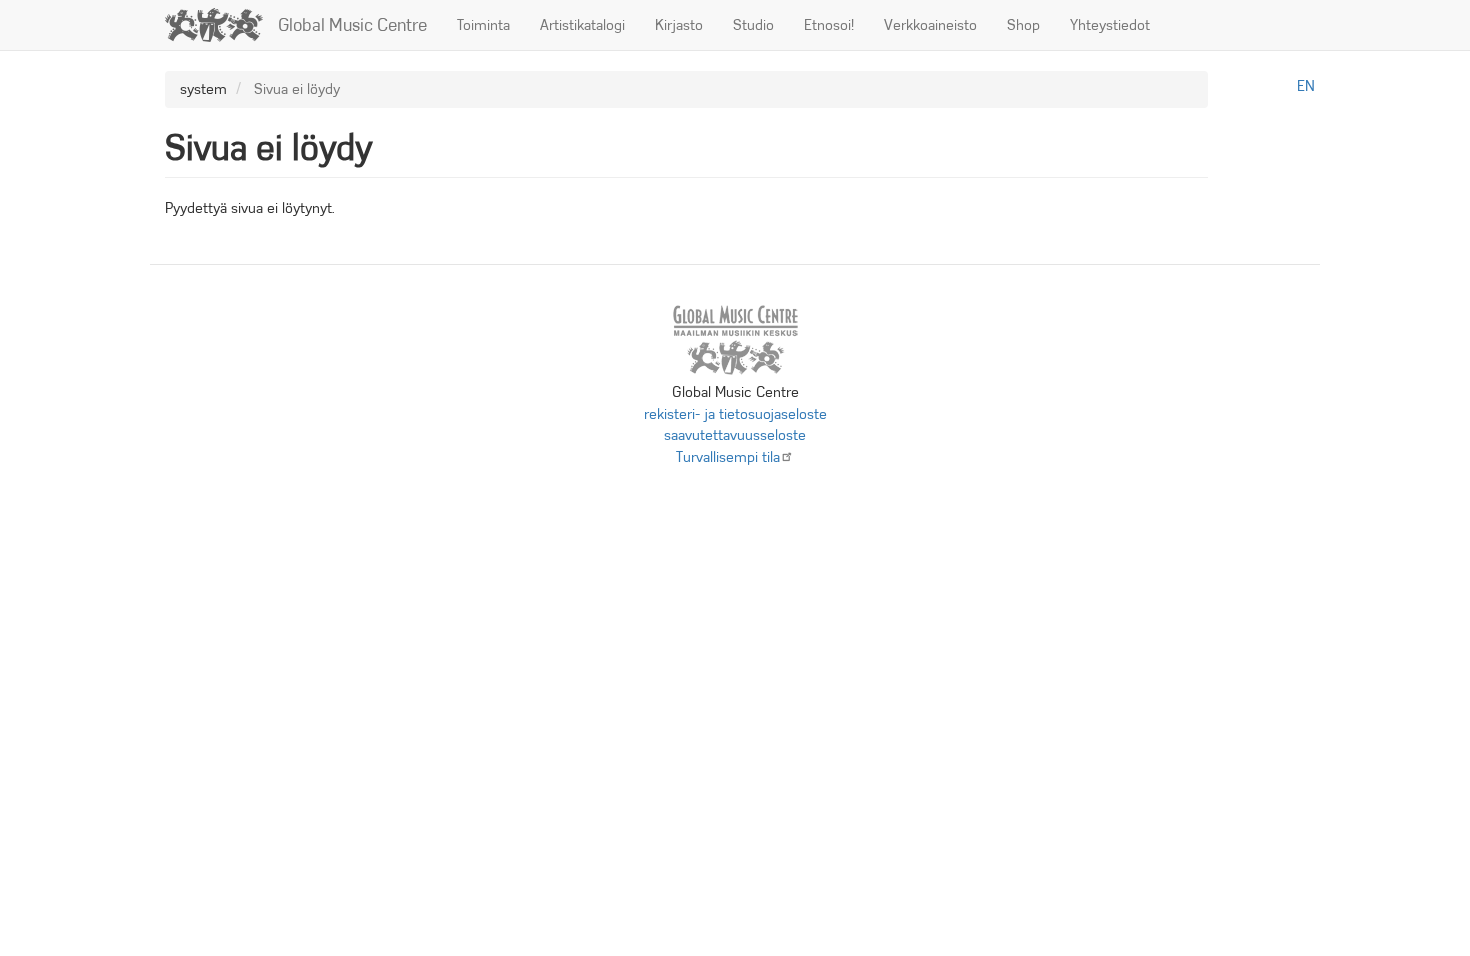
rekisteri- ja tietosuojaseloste (735, 414)
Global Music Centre (352, 25)
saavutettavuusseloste (735, 435)
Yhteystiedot (1110, 25)
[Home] (221, 25)
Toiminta (483, 25)
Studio (753, 25)
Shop (1023, 25)
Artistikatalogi (582, 25)
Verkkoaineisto (930, 25)
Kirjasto (679, 25)
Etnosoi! (829, 25)
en (1306, 86)
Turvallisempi (728, 457)
